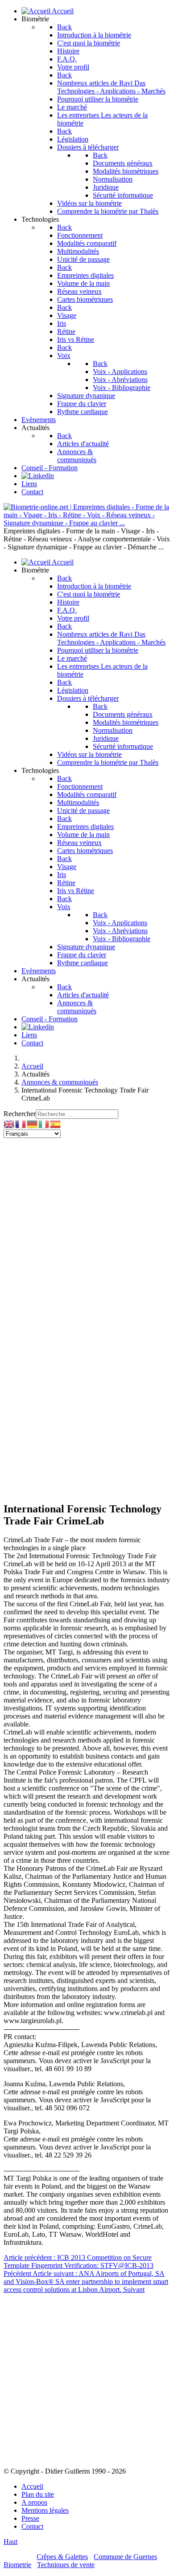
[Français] (21, 1123)
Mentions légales (45, 2510)
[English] (9, 1123)
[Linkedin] (38, 476)
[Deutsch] (33, 1123)
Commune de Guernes (125, 2557)
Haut (10, 2541)
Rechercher (20, 1114)
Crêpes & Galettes (62, 2557)
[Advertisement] (87, 1229)
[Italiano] (44, 1123)
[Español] (56, 1123)
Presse (30, 2518)
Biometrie (17, 2565)
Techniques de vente (66, 2565)
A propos (34, 2502)
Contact (32, 2526)
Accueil (32, 2486)
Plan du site (38, 2494)
